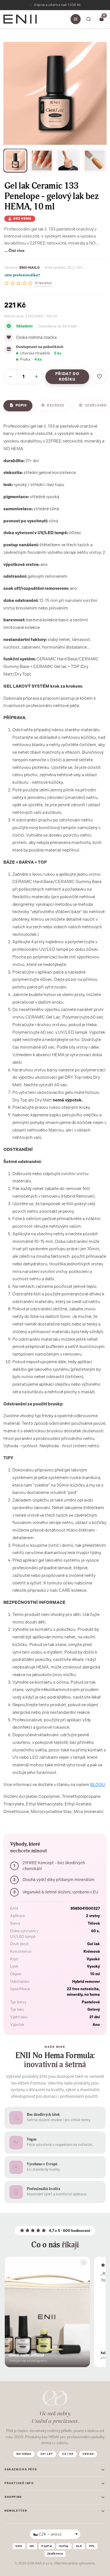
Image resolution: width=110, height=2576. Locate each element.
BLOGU (98, 1785)
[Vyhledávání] (89, 19)
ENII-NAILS (29, 267)
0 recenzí (43, 283)
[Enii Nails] (20, 19)
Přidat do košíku (67, 377)
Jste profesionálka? (22, 275)
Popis (21, 405)
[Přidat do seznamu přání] (99, 377)
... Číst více (14, 250)
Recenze (56, 405)
